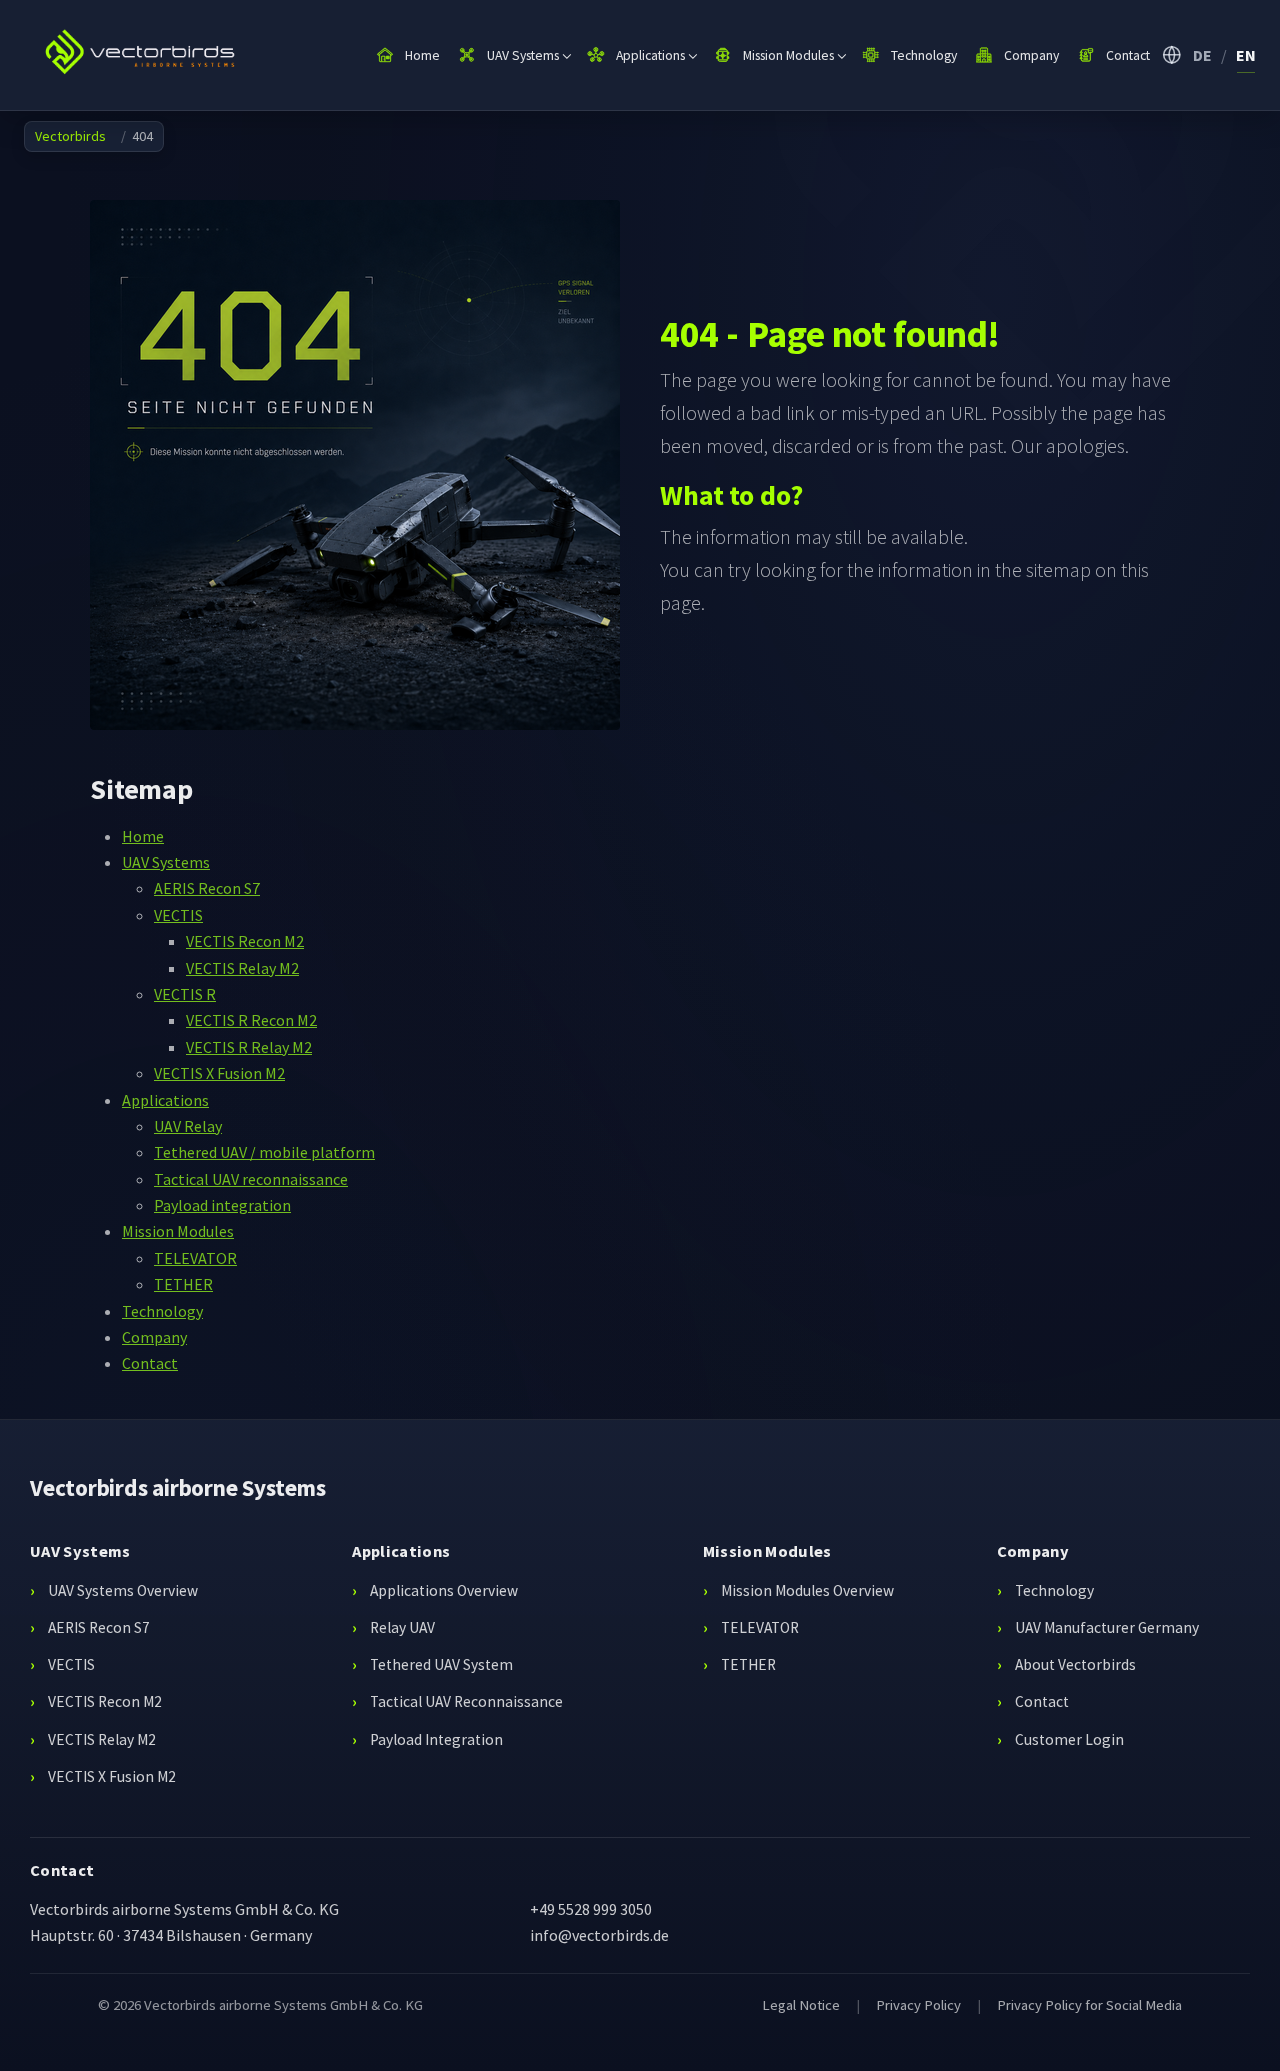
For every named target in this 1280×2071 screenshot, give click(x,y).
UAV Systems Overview (123, 1590)
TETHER (183, 1284)
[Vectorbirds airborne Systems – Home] (147, 54)
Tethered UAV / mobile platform (264, 1152)
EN (1246, 55)
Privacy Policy (918, 2005)
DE (1202, 55)
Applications (165, 1100)
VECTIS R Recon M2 (251, 1020)
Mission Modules (178, 1231)
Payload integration (222, 1205)
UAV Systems (166, 862)
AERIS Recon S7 (207, 888)
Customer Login (1069, 1739)
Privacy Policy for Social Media (1089, 2005)
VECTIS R (185, 994)
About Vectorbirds (1075, 1664)
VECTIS (178, 915)
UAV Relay (188, 1126)
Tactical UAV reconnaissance (251, 1179)
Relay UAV (402, 1627)
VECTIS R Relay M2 (249, 1047)
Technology (162, 1311)
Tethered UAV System (441, 1664)
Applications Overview (444, 1590)
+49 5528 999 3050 (591, 1909)
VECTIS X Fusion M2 (219, 1073)
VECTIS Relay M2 (242, 968)
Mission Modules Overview (807, 1590)
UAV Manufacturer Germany (1107, 1627)
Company (154, 1337)
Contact (150, 1363)
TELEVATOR (195, 1258)
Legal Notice (801, 2005)
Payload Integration (436, 1739)
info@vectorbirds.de (599, 1935)
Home (143, 836)
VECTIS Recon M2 (245, 941)
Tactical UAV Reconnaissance (466, 1701)
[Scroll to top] (1236, 2027)
